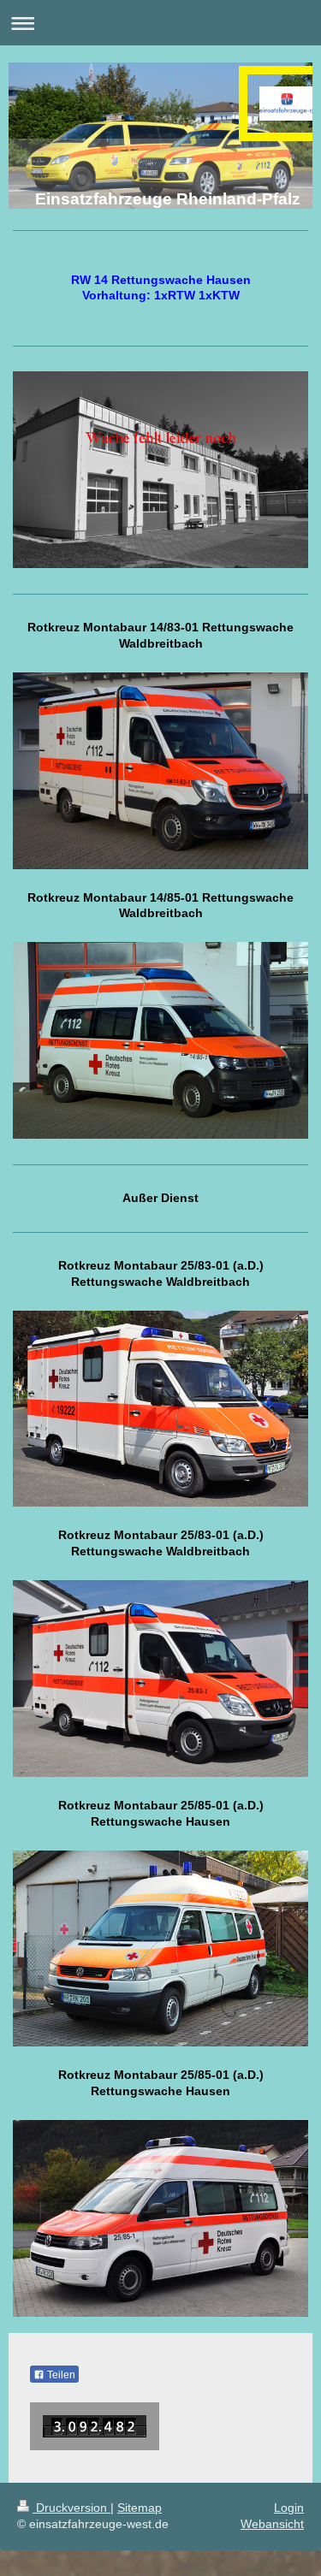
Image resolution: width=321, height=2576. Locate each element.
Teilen (60, 2375)
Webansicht (272, 2524)
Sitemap (140, 2508)
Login (289, 2508)
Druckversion (71, 2508)
